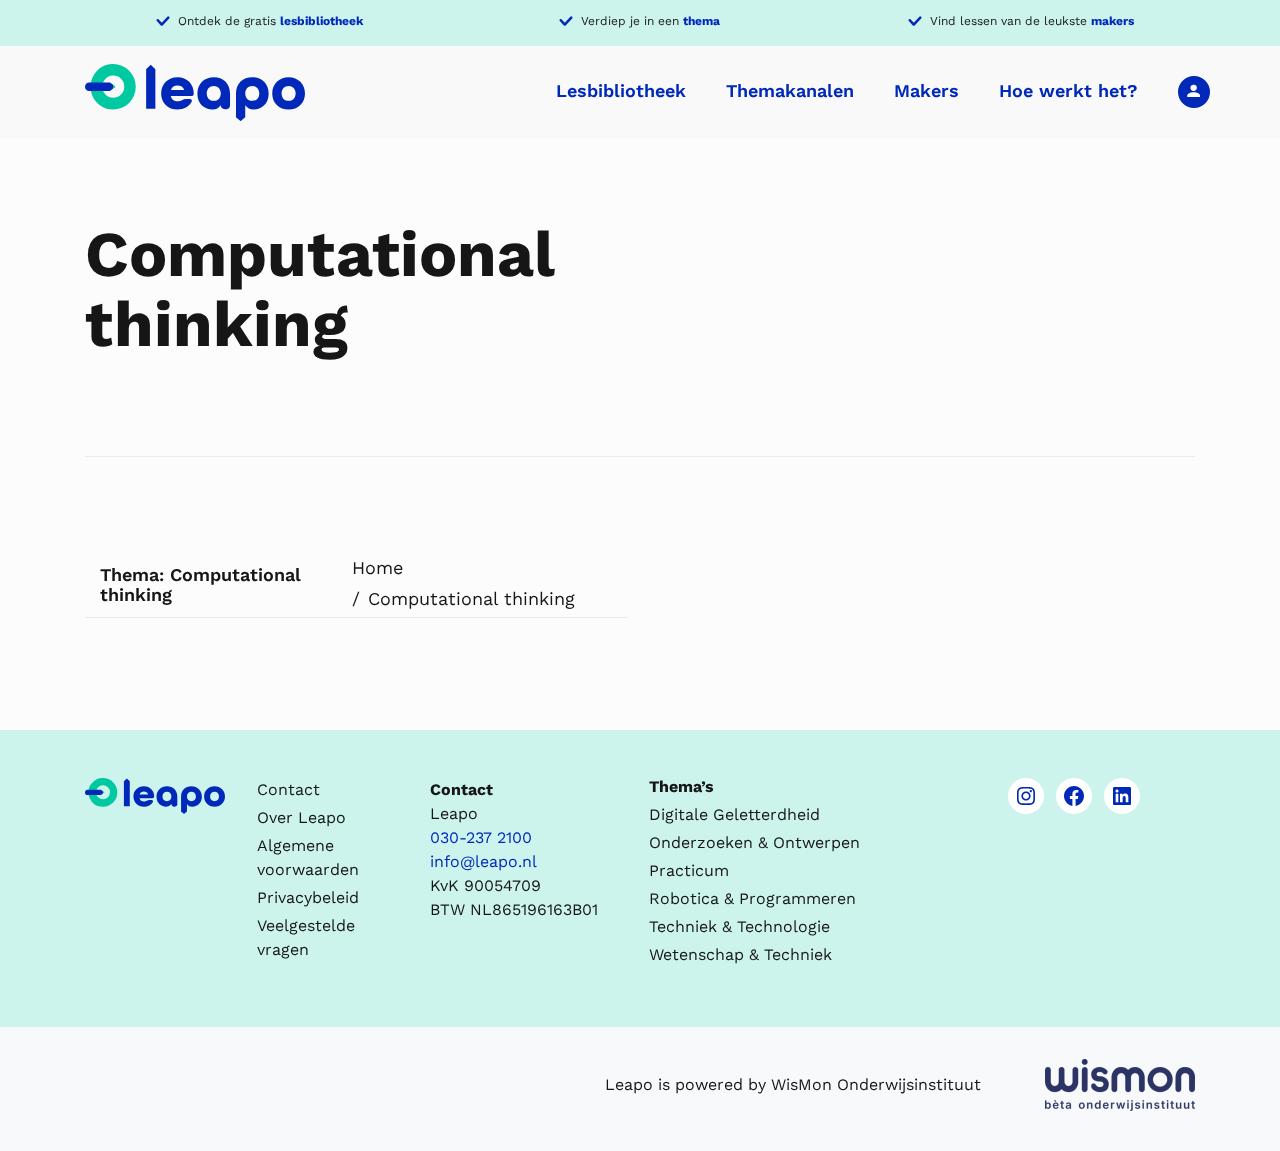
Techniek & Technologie (739, 926)
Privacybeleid (308, 897)
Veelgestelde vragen (306, 937)
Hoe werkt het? (1068, 90)
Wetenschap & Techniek (740, 954)
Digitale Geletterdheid (734, 814)
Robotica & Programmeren (752, 898)
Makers (926, 90)
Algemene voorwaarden (308, 857)
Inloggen (1194, 91)
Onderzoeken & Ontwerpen (754, 842)
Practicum (689, 870)
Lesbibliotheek (621, 90)
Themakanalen (790, 90)
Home (377, 567)
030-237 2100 (481, 837)
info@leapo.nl (483, 861)
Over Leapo (301, 817)
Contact (288, 789)
